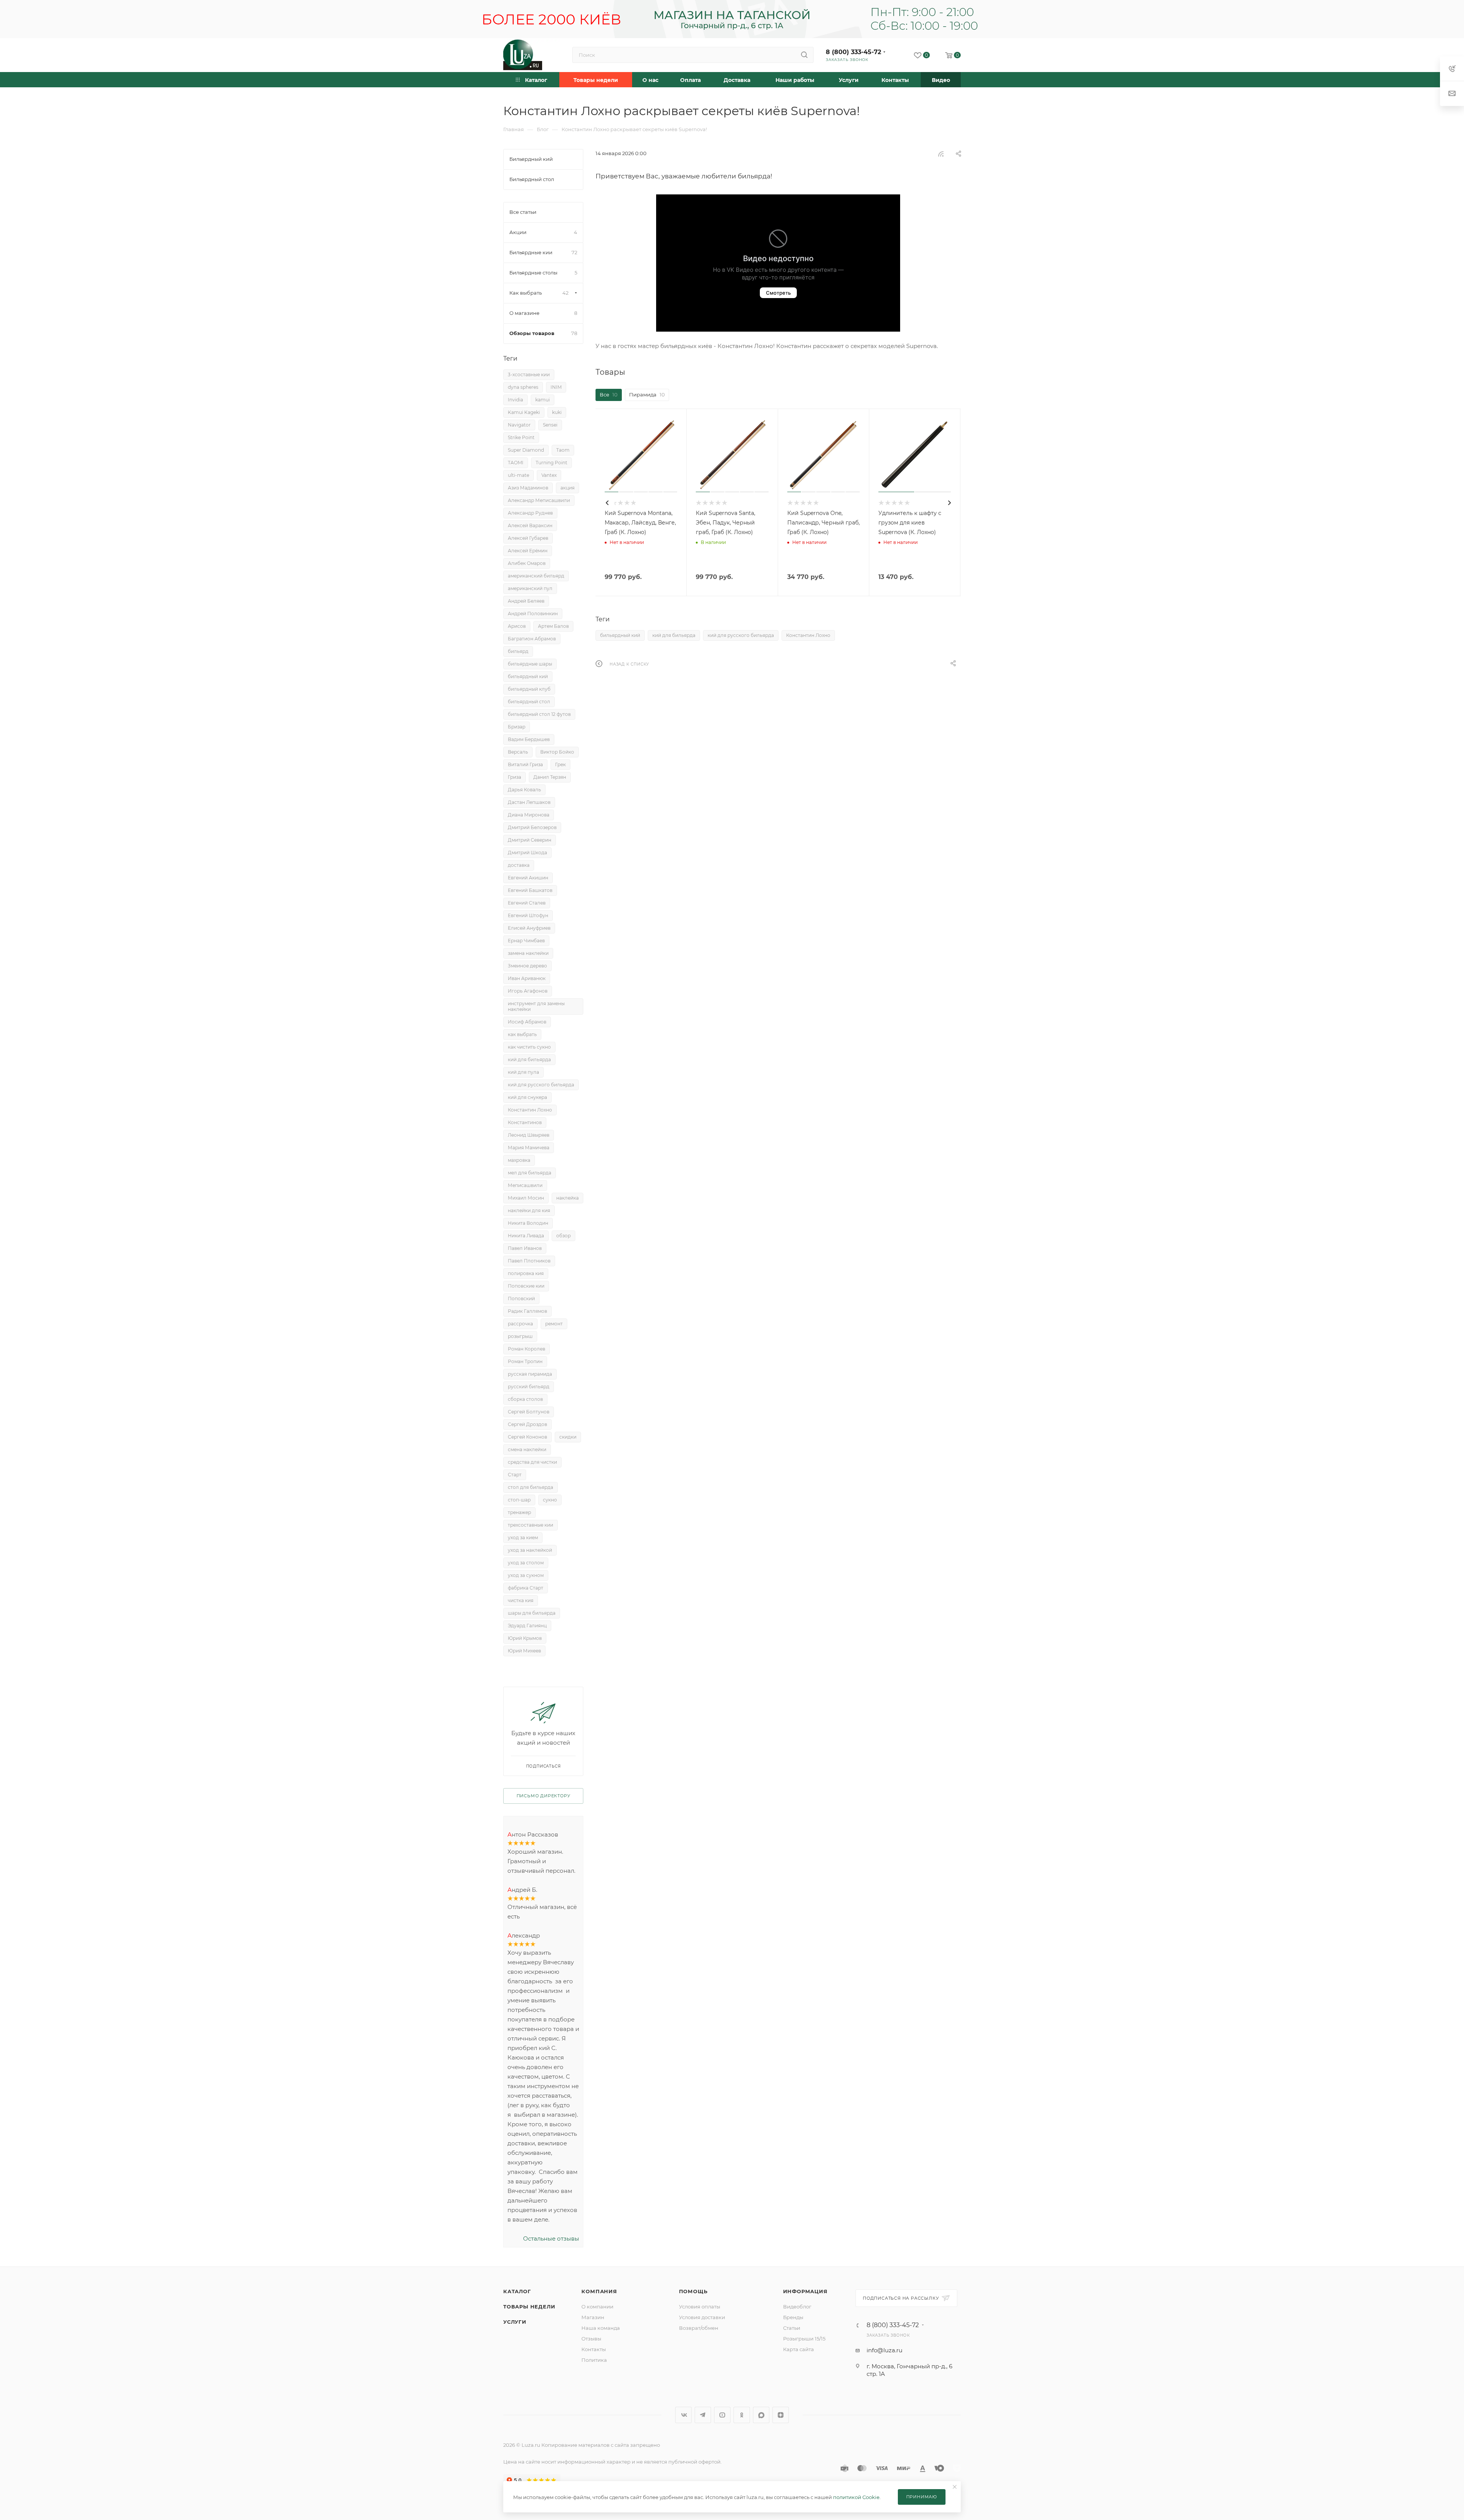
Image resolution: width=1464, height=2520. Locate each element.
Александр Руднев (530, 513)
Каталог (517, 2291)
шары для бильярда (532, 1613)
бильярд (518, 651)
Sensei (550, 425)
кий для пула (523, 1072)
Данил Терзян (550, 777)
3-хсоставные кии (529, 375)
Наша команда (601, 2328)
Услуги (515, 2322)
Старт (515, 1475)
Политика (594, 2360)
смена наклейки (527, 1449)
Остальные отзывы (551, 2238)
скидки (568, 1437)
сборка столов (525, 1399)
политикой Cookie (856, 2497)
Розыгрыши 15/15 (804, 2339)
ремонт (554, 1324)
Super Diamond (526, 450)
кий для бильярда (674, 635)
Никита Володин (528, 1223)
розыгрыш (520, 1336)
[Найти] (804, 55)
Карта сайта (799, 2349)
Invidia (515, 400)
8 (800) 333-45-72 (853, 52)
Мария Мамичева (529, 1148)
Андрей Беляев (526, 601)
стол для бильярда (531, 1487)
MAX (761, 2415)
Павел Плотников (529, 1261)
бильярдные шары (530, 664)
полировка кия (526, 1273)
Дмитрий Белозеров (532, 827)
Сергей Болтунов (529, 1412)
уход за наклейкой (530, 1550)
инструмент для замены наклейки (536, 1006)
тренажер (519, 1512)
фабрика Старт (526, 1588)
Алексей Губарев (528, 538)
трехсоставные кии (531, 1525)
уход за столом (526, 1563)
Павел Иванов (525, 1248)
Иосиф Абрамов (527, 1022)
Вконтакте (683, 2415)
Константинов (525, 1122)
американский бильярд (536, 576)
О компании (597, 2307)
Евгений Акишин (528, 878)
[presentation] (607, 503)
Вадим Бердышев (529, 739)
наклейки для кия (529, 1210)
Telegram (703, 2415)
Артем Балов (553, 626)
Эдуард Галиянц (527, 1626)
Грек (560, 764)
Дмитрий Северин (530, 840)
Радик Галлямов (527, 1311)
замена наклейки (528, 953)
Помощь (693, 2291)
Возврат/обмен (699, 2328)
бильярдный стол (529, 702)
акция (567, 488)
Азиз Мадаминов (528, 488)
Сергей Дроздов (527, 1424)
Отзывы (591, 2339)
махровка (519, 1160)
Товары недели (529, 2307)
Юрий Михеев (524, 1651)
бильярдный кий (620, 635)
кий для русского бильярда (741, 635)
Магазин (593, 2317)
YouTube (722, 2415)
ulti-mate (518, 475)
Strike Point (521, 437)
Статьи (792, 2328)
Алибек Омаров (527, 563)
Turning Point (551, 463)
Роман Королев (527, 1349)
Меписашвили (525, 1185)
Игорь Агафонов (528, 991)
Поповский (521, 1298)
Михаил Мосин (526, 1198)
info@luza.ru (884, 2350)
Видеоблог (797, 2307)
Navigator (519, 425)
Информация (805, 2291)
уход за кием (523, 1538)
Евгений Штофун (528, 915)
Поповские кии (526, 1286)
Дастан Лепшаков (529, 802)
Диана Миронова (529, 815)
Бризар (517, 727)
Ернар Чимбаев (526, 941)
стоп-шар (519, 1500)
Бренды (793, 2317)
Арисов (517, 626)
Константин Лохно (808, 635)
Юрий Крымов (525, 1638)
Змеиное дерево (527, 966)
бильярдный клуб (529, 689)
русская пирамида (530, 1374)
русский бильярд (529, 1387)
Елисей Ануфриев (529, 928)
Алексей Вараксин (530, 525)
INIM (556, 387)
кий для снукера (527, 1097)
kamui (543, 400)
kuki (557, 412)
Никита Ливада (526, 1236)
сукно (550, 1500)
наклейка (567, 1198)
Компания (599, 2291)
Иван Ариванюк (527, 978)
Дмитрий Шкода (527, 853)
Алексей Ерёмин (528, 551)
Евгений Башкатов (530, 890)
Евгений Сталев (527, 903)
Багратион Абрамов (532, 639)
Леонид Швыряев (529, 1135)
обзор (563, 1236)
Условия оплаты (700, 2307)
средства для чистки (532, 1462)
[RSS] (941, 154)
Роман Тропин (525, 1361)
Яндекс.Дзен (781, 2415)
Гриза (514, 777)
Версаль (518, 752)
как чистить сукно (529, 1047)
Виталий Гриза (525, 764)
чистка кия (521, 1600)
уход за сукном (526, 1575)
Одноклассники (742, 2415)
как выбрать (522, 1034)
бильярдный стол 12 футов (539, 714)
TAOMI (516, 463)
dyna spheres (523, 387)
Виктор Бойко (557, 752)
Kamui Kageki (524, 412)
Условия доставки (702, 2317)
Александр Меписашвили (539, 500)
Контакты (594, 2349)
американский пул (530, 588)
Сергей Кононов (527, 1437)
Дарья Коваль (524, 790)
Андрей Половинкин (533, 614)
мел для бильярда (530, 1173)
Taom (563, 450)
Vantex (549, 475)
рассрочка (520, 1324)
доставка (519, 865)
